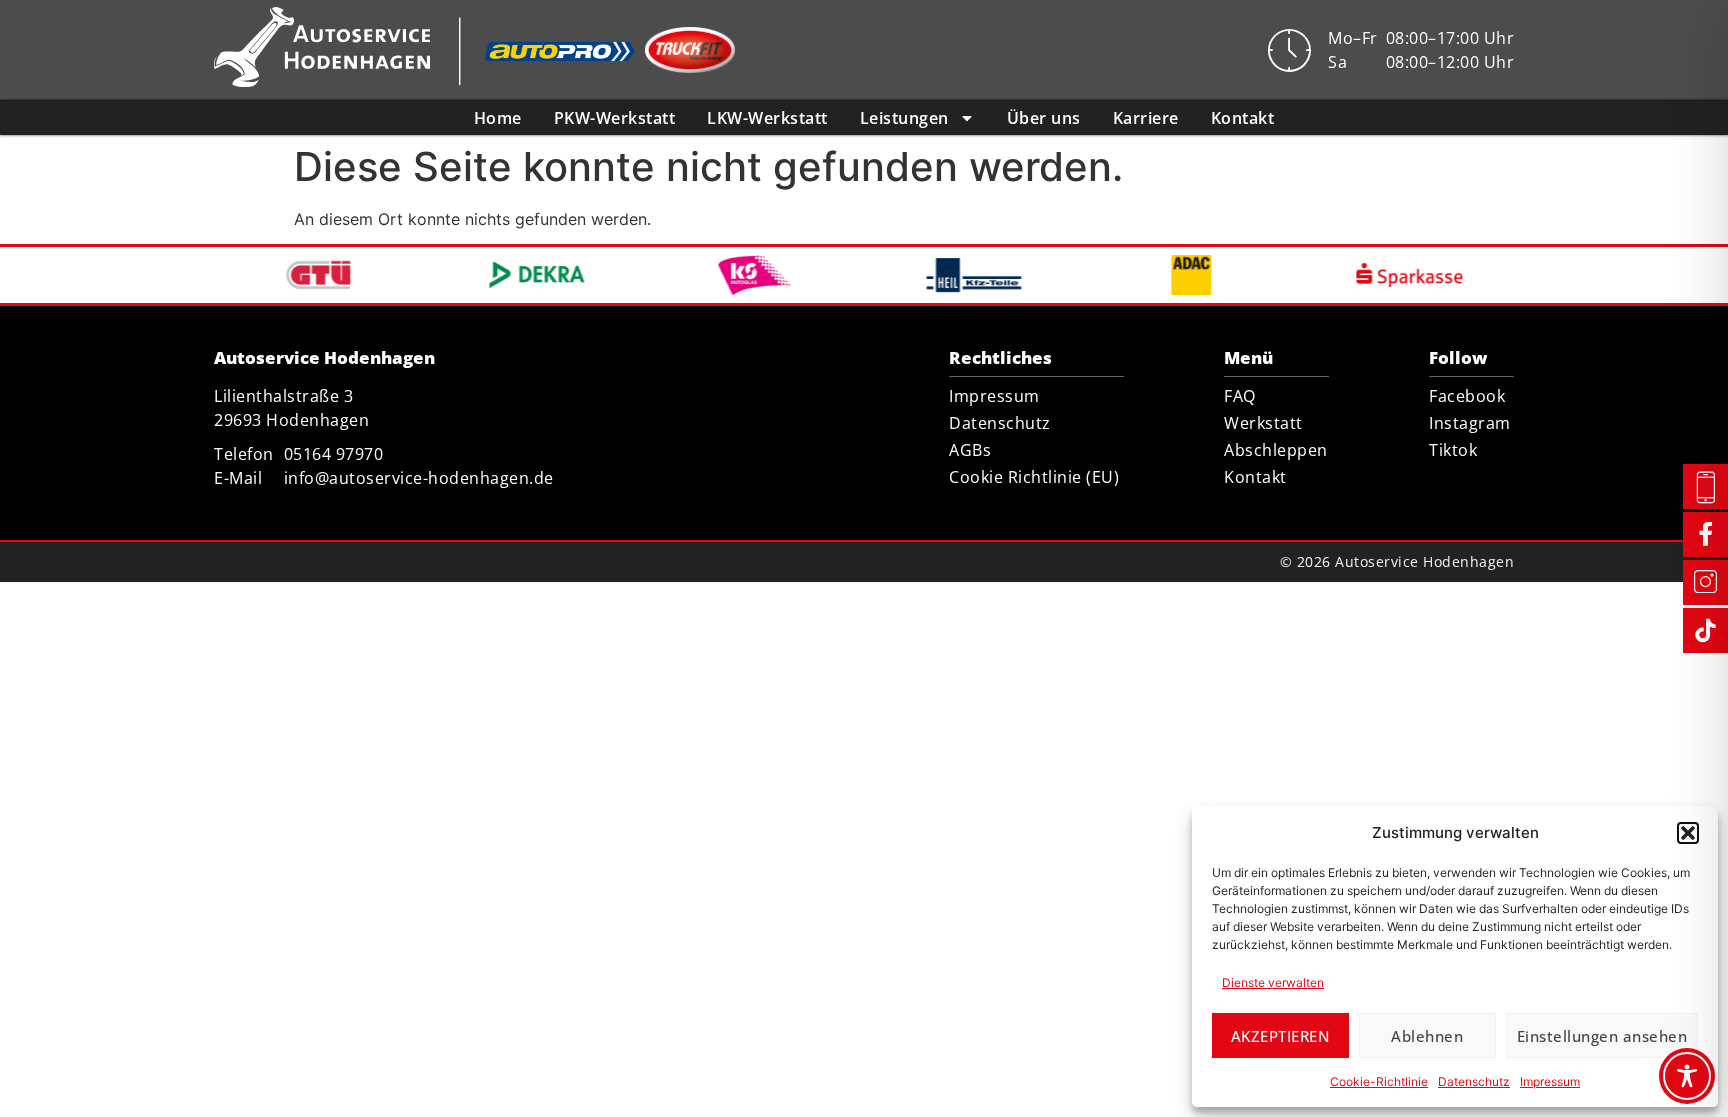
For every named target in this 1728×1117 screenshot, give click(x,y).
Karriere (1146, 118)
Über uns (1044, 118)
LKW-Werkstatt (767, 118)
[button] (1688, 833)
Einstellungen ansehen (1602, 1036)
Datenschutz (1474, 1081)
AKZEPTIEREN (1281, 1036)
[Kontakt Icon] (1705, 487)
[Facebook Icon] (1705, 533)
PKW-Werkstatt (615, 118)
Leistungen (904, 118)
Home (498, 118)
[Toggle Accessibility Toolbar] (1687, 1076)
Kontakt (1243, 118)
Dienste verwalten (1273, 982)
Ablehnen (1427, 1036)
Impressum (1550, 1081)
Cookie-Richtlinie (1379, 1081)
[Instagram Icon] (1705, 581)
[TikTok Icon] (1705, 630)
